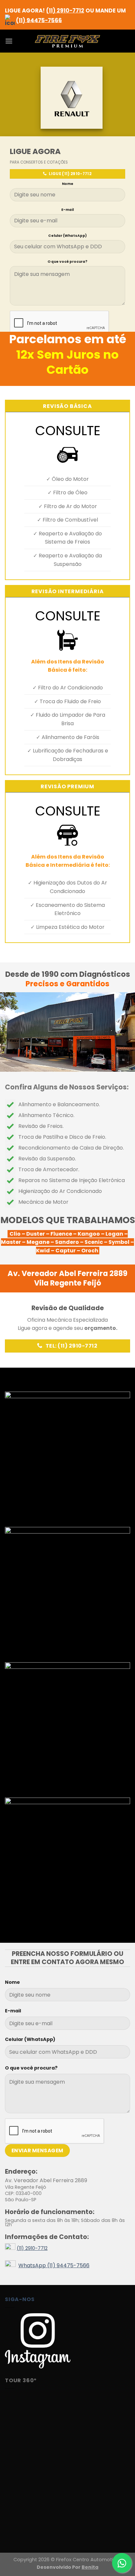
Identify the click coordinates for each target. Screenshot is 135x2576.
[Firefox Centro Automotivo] (67, 41)
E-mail (67, 210)
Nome (68, 184)
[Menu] (9, 41)
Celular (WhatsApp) (67, 236)
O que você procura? (67, 262)
